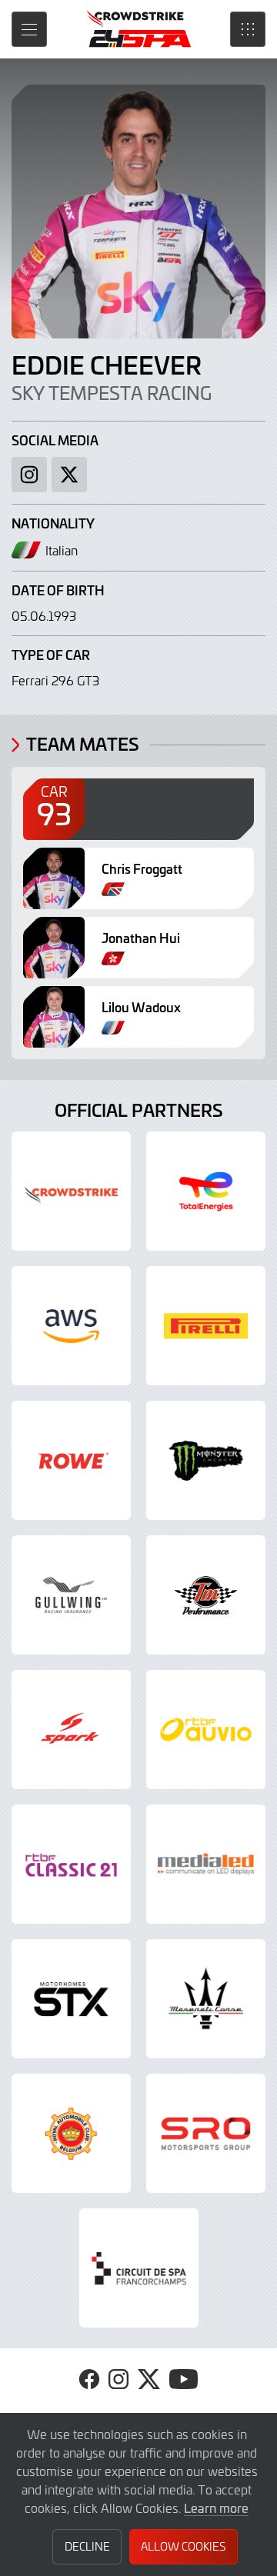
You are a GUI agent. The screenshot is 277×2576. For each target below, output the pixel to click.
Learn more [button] (216, 2508)
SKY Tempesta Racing (112, 393)
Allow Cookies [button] (183, 2546)
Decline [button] (87, 2546)
